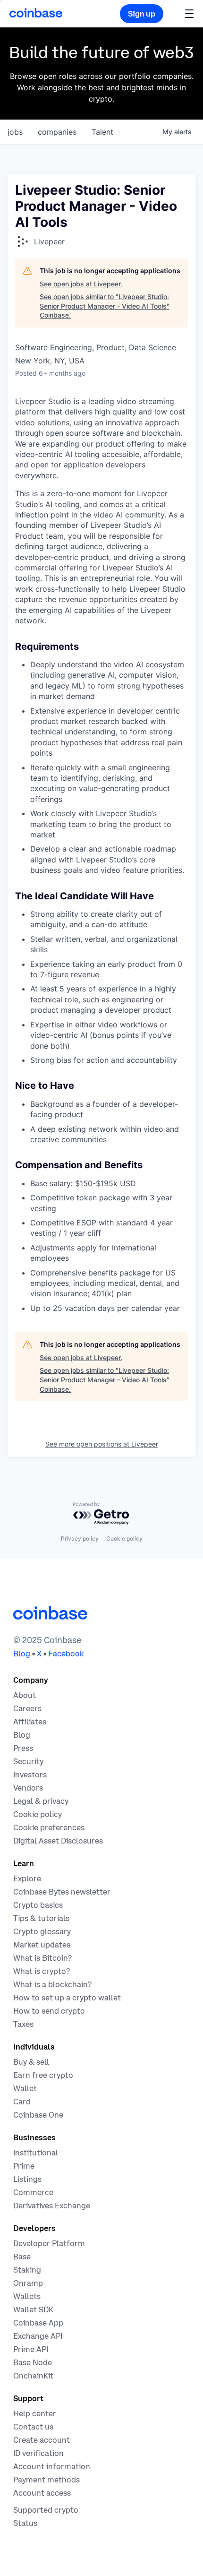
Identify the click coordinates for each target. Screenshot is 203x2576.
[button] (189, 13)
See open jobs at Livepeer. (81, 284)
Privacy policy (80, 1538)
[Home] (36, 13)
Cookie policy (124, 1538)
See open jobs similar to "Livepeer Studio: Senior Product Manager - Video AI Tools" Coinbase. (105, 306)
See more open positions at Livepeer (102, 1444)
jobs (15, 132)
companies (57, 132)
